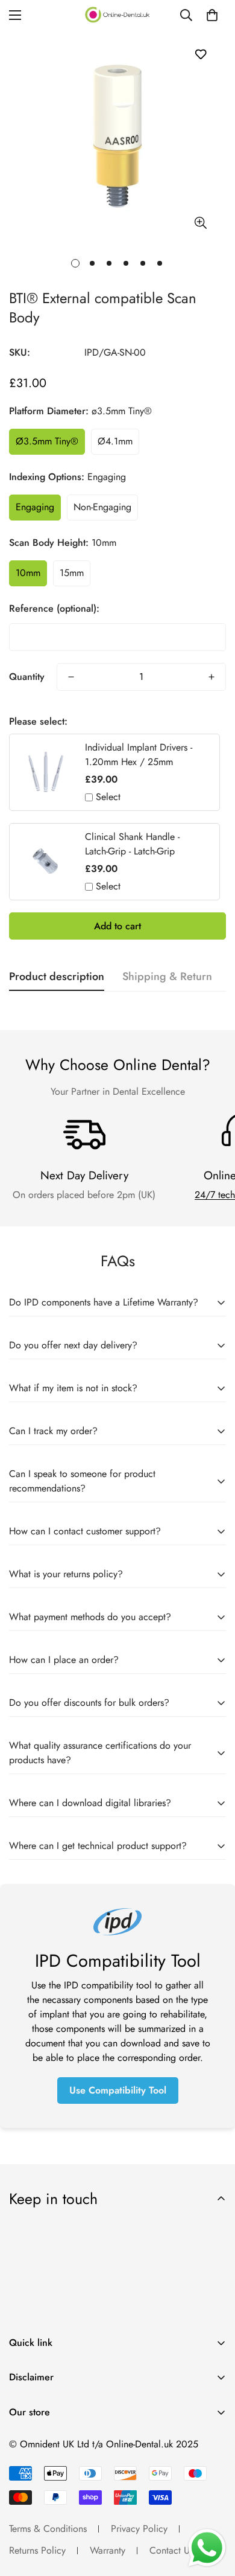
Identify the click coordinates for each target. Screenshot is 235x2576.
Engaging (35, 507)
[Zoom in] (200, 223)
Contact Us (171, 2550)
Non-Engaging (102, 507)
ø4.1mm (115, 441)
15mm (72, 573)
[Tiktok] (96, 2443)
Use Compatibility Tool (118, 2090)
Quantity (27, 677)
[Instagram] (60, 2443)
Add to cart (117, 926)
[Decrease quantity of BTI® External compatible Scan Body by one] (71, 677)
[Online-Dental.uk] (117, 15)
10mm (28, 573)
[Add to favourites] (200, 54)
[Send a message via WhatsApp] (207, 2548)
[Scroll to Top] (213, 2512)
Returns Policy (37, 2550)
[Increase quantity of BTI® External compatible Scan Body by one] (211, 677)
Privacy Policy (139, 2529)
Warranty (108, 2550)
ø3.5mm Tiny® (47, 441)
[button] (212, 15)
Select (108, 797)
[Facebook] (23, 2443)
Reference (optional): (54, 608)
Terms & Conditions (48, 2529)
